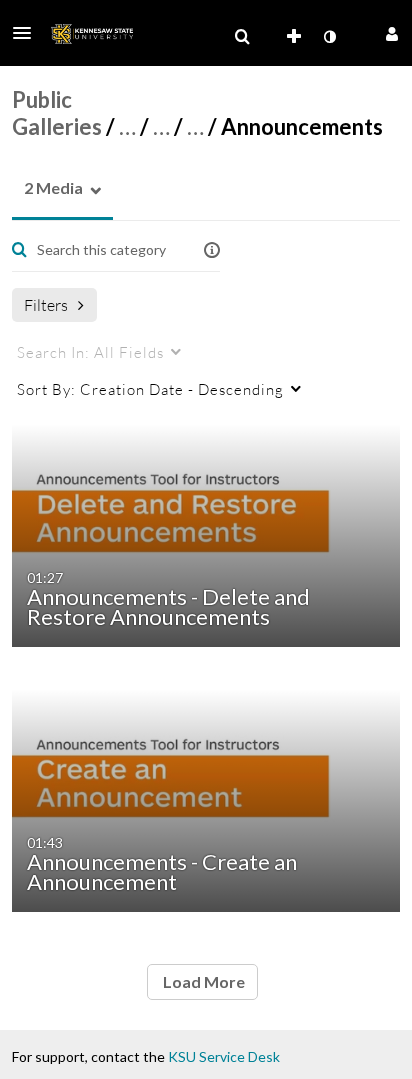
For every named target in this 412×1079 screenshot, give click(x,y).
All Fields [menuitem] (90, 352)
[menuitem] (242, 37)
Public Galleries (57, 113)
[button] (28, 33)
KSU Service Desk (224, 1056)
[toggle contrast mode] (329, 37)
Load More (202, 981)
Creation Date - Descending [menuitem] (150, 389)
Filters (46, 304)
